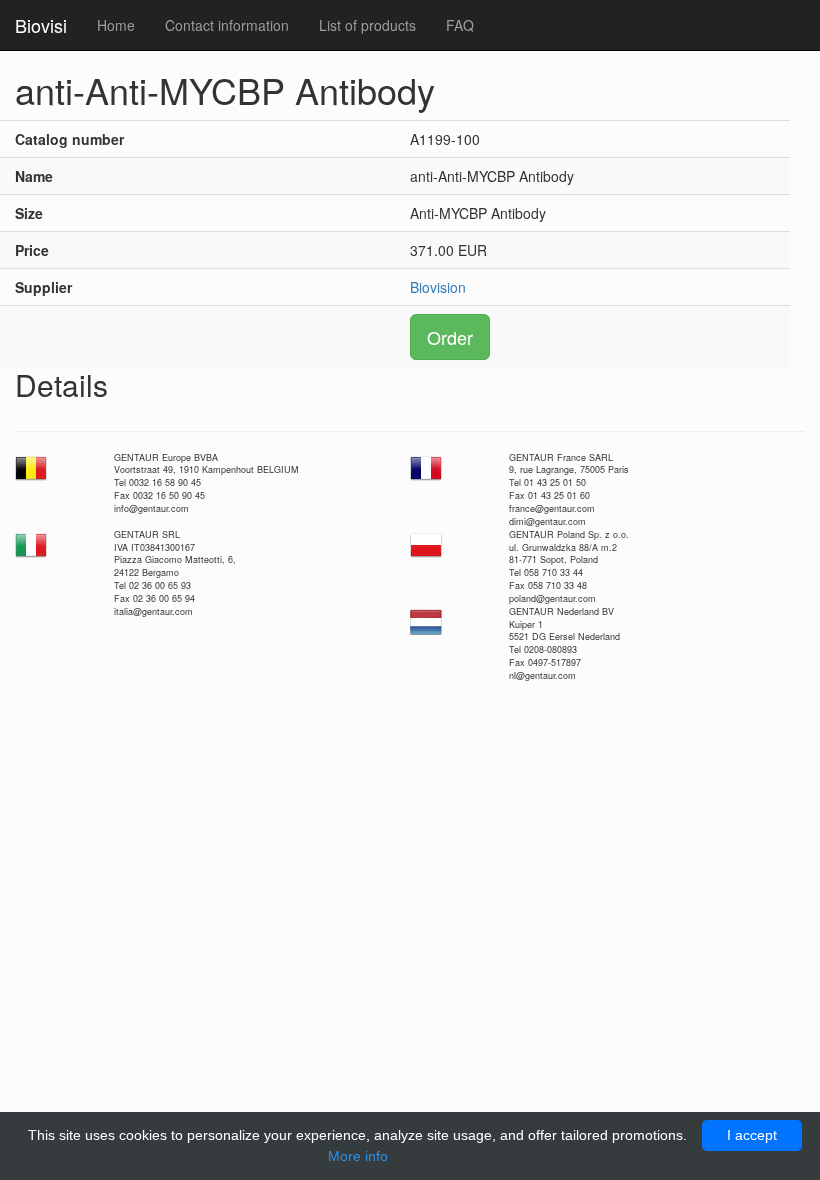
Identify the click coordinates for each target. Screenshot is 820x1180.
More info (358, 1156)
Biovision (438, 287)
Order (450, 337)
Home (116, 25)
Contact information (227, 25)
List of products (367, 25)
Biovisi (41, 25)
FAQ (460, 25)
